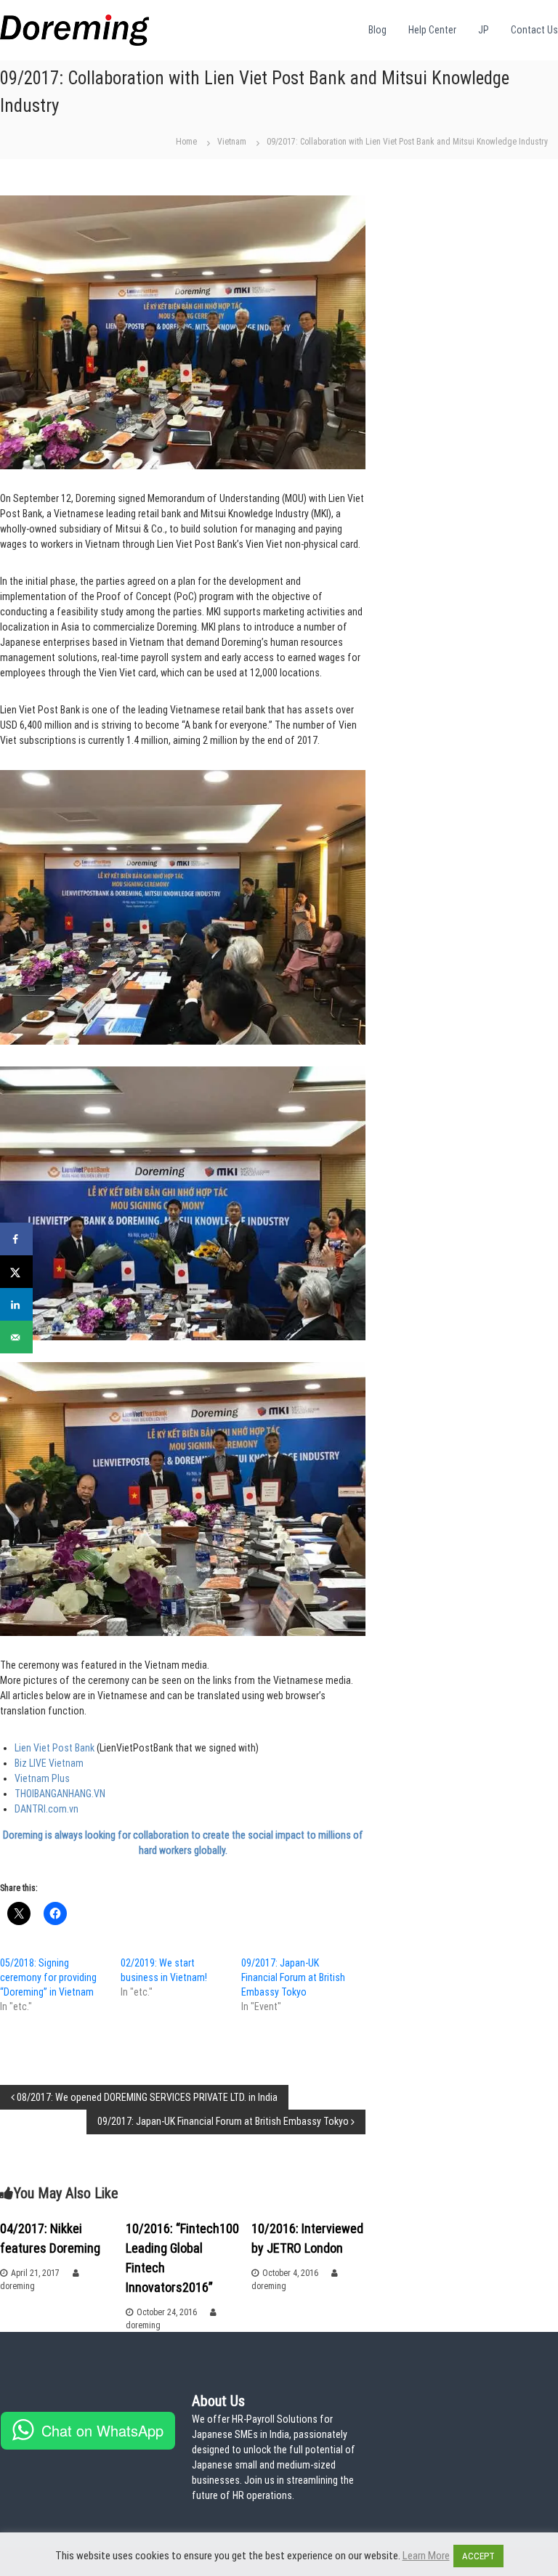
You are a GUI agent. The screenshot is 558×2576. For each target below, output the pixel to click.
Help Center (432, 30)
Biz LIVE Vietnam (49, 1763)
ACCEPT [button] (478, 2556)
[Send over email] (16, 1337)
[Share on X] (16, 1272)
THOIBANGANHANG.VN (60, 1794)
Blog (377, 30)
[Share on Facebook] (16, 1239)
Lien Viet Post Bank (56, 1748)
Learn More (426, 2556)
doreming (17, 2286)
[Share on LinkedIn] (16, 1304)
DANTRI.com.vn (46, 1809)
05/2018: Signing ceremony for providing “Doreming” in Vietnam (48, 1977)
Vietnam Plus (42, 1778)
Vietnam (232, 142)
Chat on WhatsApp (102, 2430)
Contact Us (534, 30)
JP (484, 30)
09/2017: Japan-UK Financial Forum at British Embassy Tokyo (293, 1977)
